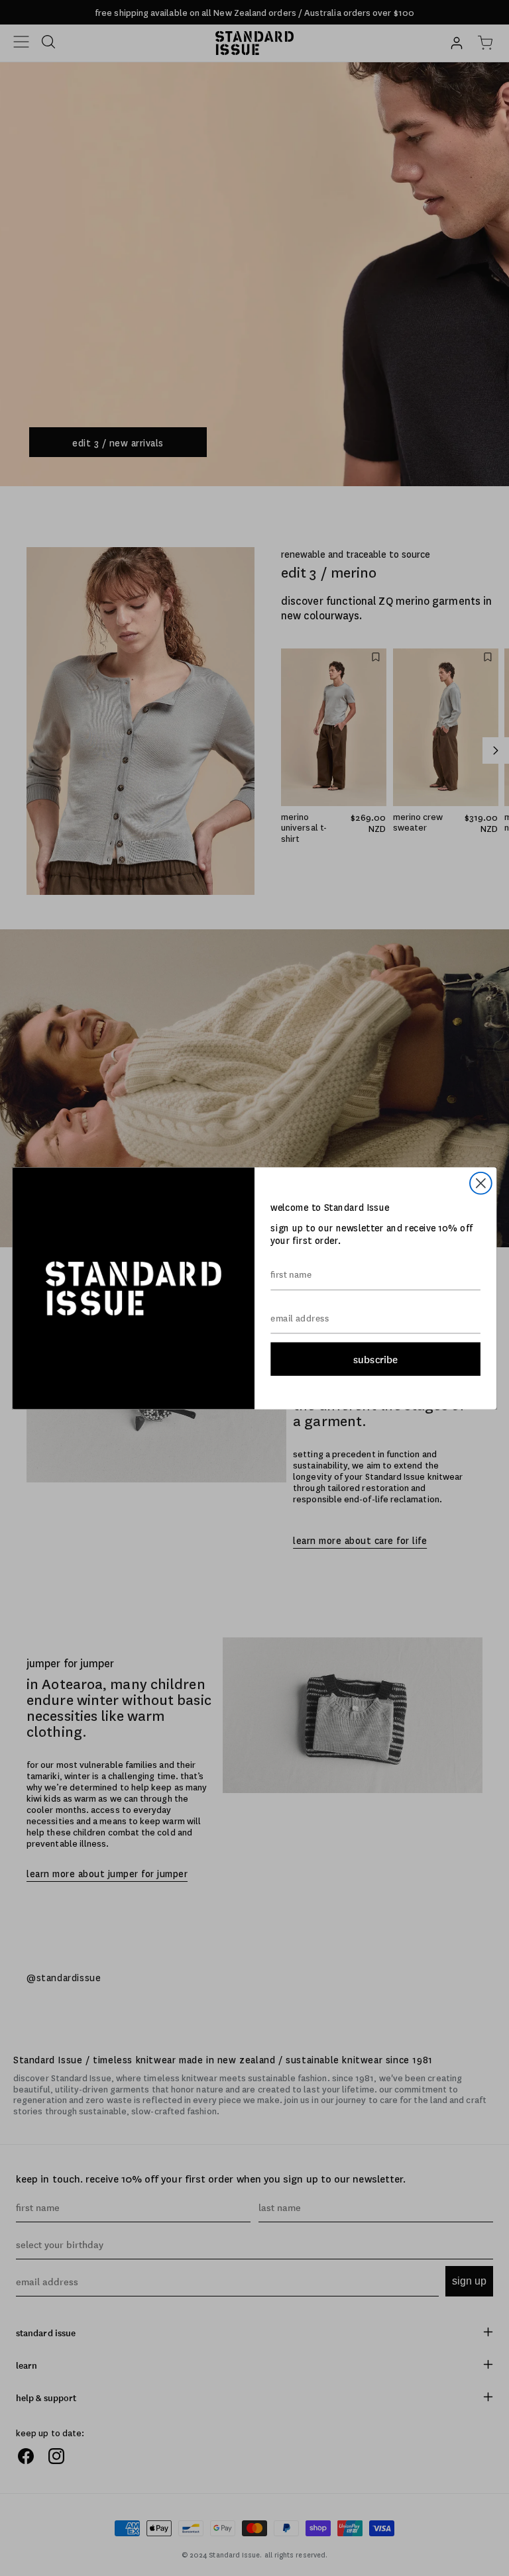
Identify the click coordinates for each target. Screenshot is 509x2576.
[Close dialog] (481, 1183)
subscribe (375, 1359)
